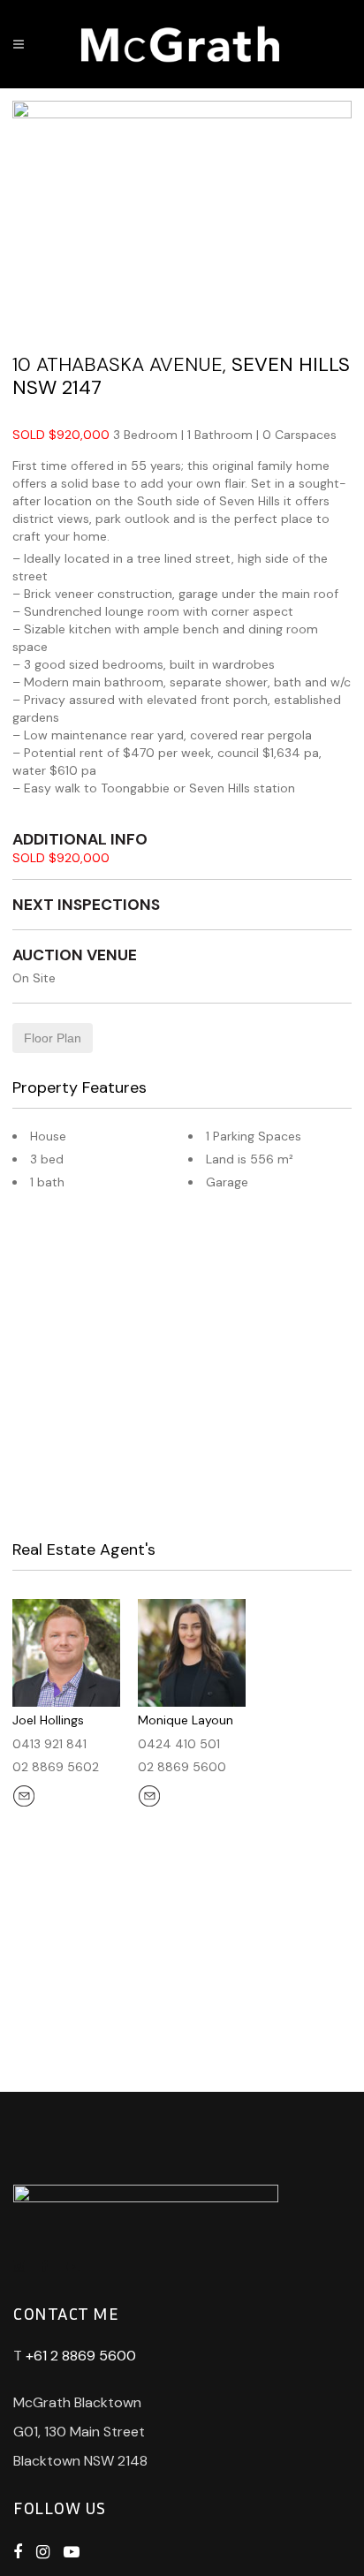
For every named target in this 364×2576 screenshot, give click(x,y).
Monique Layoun (186, 1720)
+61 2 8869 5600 (81, 2356)
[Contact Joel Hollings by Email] (26, 1798)
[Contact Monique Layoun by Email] (151, 1798)
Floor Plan (53, 1038)
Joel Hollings (48, 1720)
